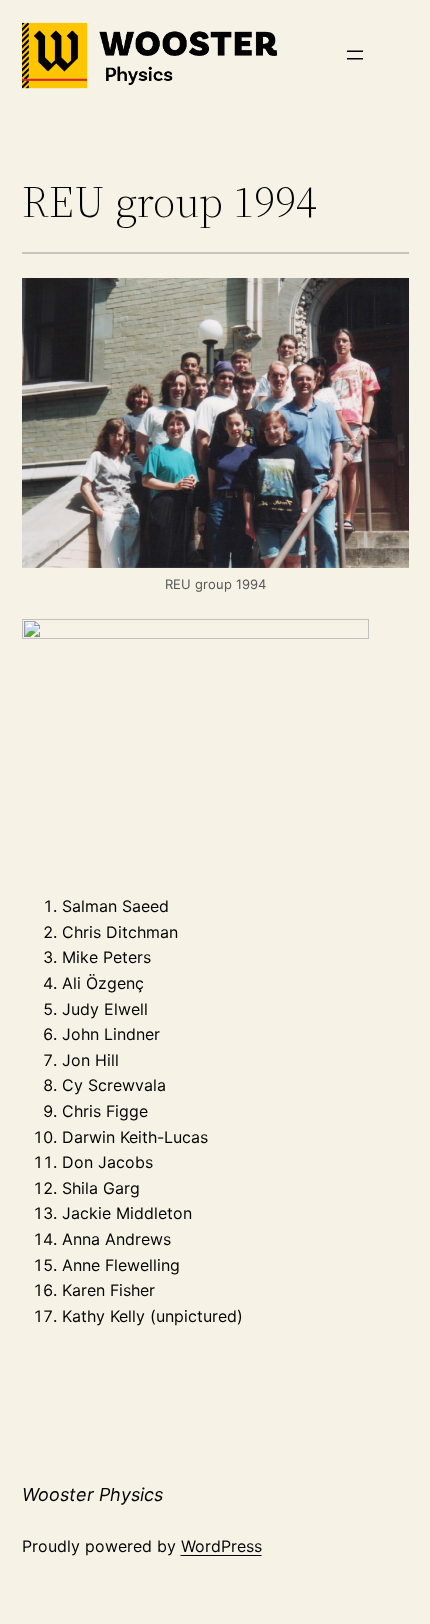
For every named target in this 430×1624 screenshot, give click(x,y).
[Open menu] (355, 55)
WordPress (221, 1546)
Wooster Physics (92, 1494)
